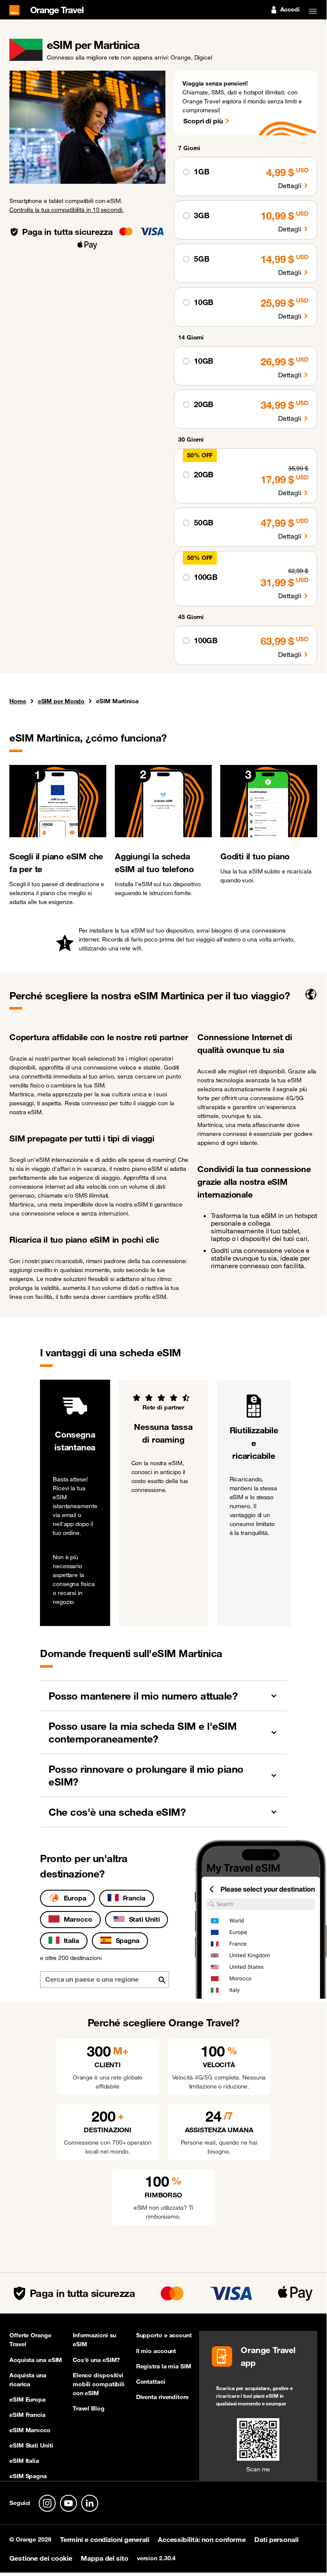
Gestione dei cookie (41, 2558)
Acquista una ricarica (28, 2380)
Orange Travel (57, 9)
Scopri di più (203, 121)
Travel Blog (89, 2408)
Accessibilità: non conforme (202, 2539)
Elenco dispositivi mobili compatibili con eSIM (99, 2384)
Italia (71, 1940)
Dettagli (290, 185)
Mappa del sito (105, 2558)
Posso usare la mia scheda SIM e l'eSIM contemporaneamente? (142, 1732)
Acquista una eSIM (36, 2360)
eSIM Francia (27, 2415)
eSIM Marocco (30, 2430)
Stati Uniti (144, 1919)
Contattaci (151, 2382)
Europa (75, 1898)
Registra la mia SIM (164, 2366)
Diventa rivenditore (162, 2397)
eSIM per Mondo (61, 701)
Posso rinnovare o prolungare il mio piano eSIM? (146, 1775)
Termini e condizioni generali (105, 2539)
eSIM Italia (24, 2461)
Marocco (78, 1919)
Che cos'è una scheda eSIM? (117, 1812)
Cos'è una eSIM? (97, 2360)
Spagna (128, 1940)
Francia (134, 1898)
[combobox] (105, 1980)
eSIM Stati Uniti (31, 2445)
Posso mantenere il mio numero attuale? (143, 1696)
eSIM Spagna (28, 2476)
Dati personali (276, 2539)
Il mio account (156, 2351)
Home (18, 702)
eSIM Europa (27, 2399)
